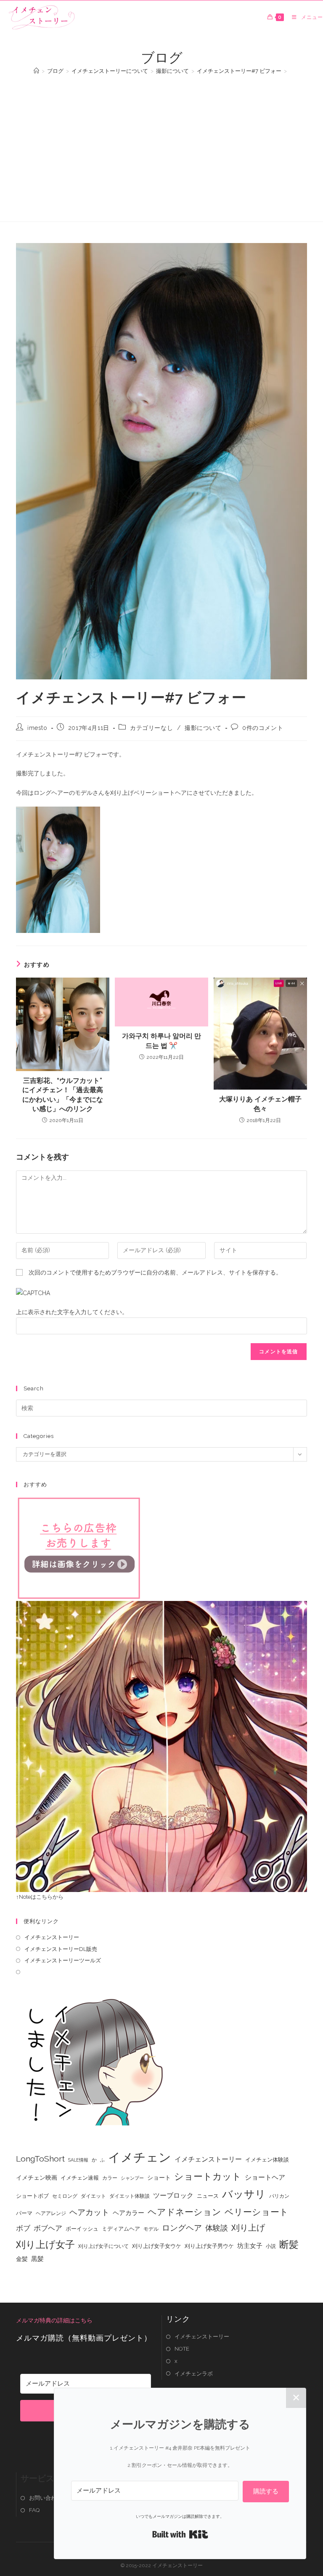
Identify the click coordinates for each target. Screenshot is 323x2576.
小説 (271, 2246)
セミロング (65, 2196)
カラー (110, 2178)
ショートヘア (265, 2177)
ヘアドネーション (184, 2212)
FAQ (34, 2510)
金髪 (22, 2259)
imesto (37, 728)
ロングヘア (182, 2228)
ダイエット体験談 (130, 2196)
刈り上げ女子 (45, 2244)
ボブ (23, 2228)
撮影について (203, 728)
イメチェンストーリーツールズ (63, 1960)
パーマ (24, 2213)
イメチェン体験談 (267, 2160)
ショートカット (208, 2176)
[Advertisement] (162, 144)
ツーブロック (173, 2195)
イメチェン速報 (80, 2178)
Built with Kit (180, 2534)
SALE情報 (78, 2160)
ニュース (208, 2196)
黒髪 (37, 2259)
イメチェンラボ (194, 2374)
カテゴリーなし (151, 728)
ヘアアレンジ (51, 2213)
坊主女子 (250, 2246)
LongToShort (40, 2159)
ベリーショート (257, 2212)
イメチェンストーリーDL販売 (61, 1949)
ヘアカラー (128, 2213)
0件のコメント (263, 728)
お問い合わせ (45, 2498)
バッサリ (244, 2194)
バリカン (279, 2196)
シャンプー (132, 2178)
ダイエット (93, 2196)
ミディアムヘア (121, 2229)
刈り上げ (248, 2228)
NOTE (182, 2349)
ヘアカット (89, 2212)
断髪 (289, 2245)
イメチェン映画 (37, 2178)
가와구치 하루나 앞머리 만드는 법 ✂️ (161, 1041)
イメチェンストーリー (52, 1937)
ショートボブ (32, 2196)
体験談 (217, 2228)
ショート (159, 2178)
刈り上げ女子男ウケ (209, 2246)
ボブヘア (48, 2228)
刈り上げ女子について (103, 2246)
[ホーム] (36, 71)
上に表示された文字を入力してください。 (72, 1312)
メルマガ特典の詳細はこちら (54, 2320)
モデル (151, 2229)
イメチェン (140, 2157)
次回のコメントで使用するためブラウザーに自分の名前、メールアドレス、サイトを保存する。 (155, 1272)
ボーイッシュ (82, 2229)
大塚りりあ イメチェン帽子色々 (260, 1104)
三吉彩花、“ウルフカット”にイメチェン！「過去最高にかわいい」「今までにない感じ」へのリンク (63, 1095)
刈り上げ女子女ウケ (157, 2246)
